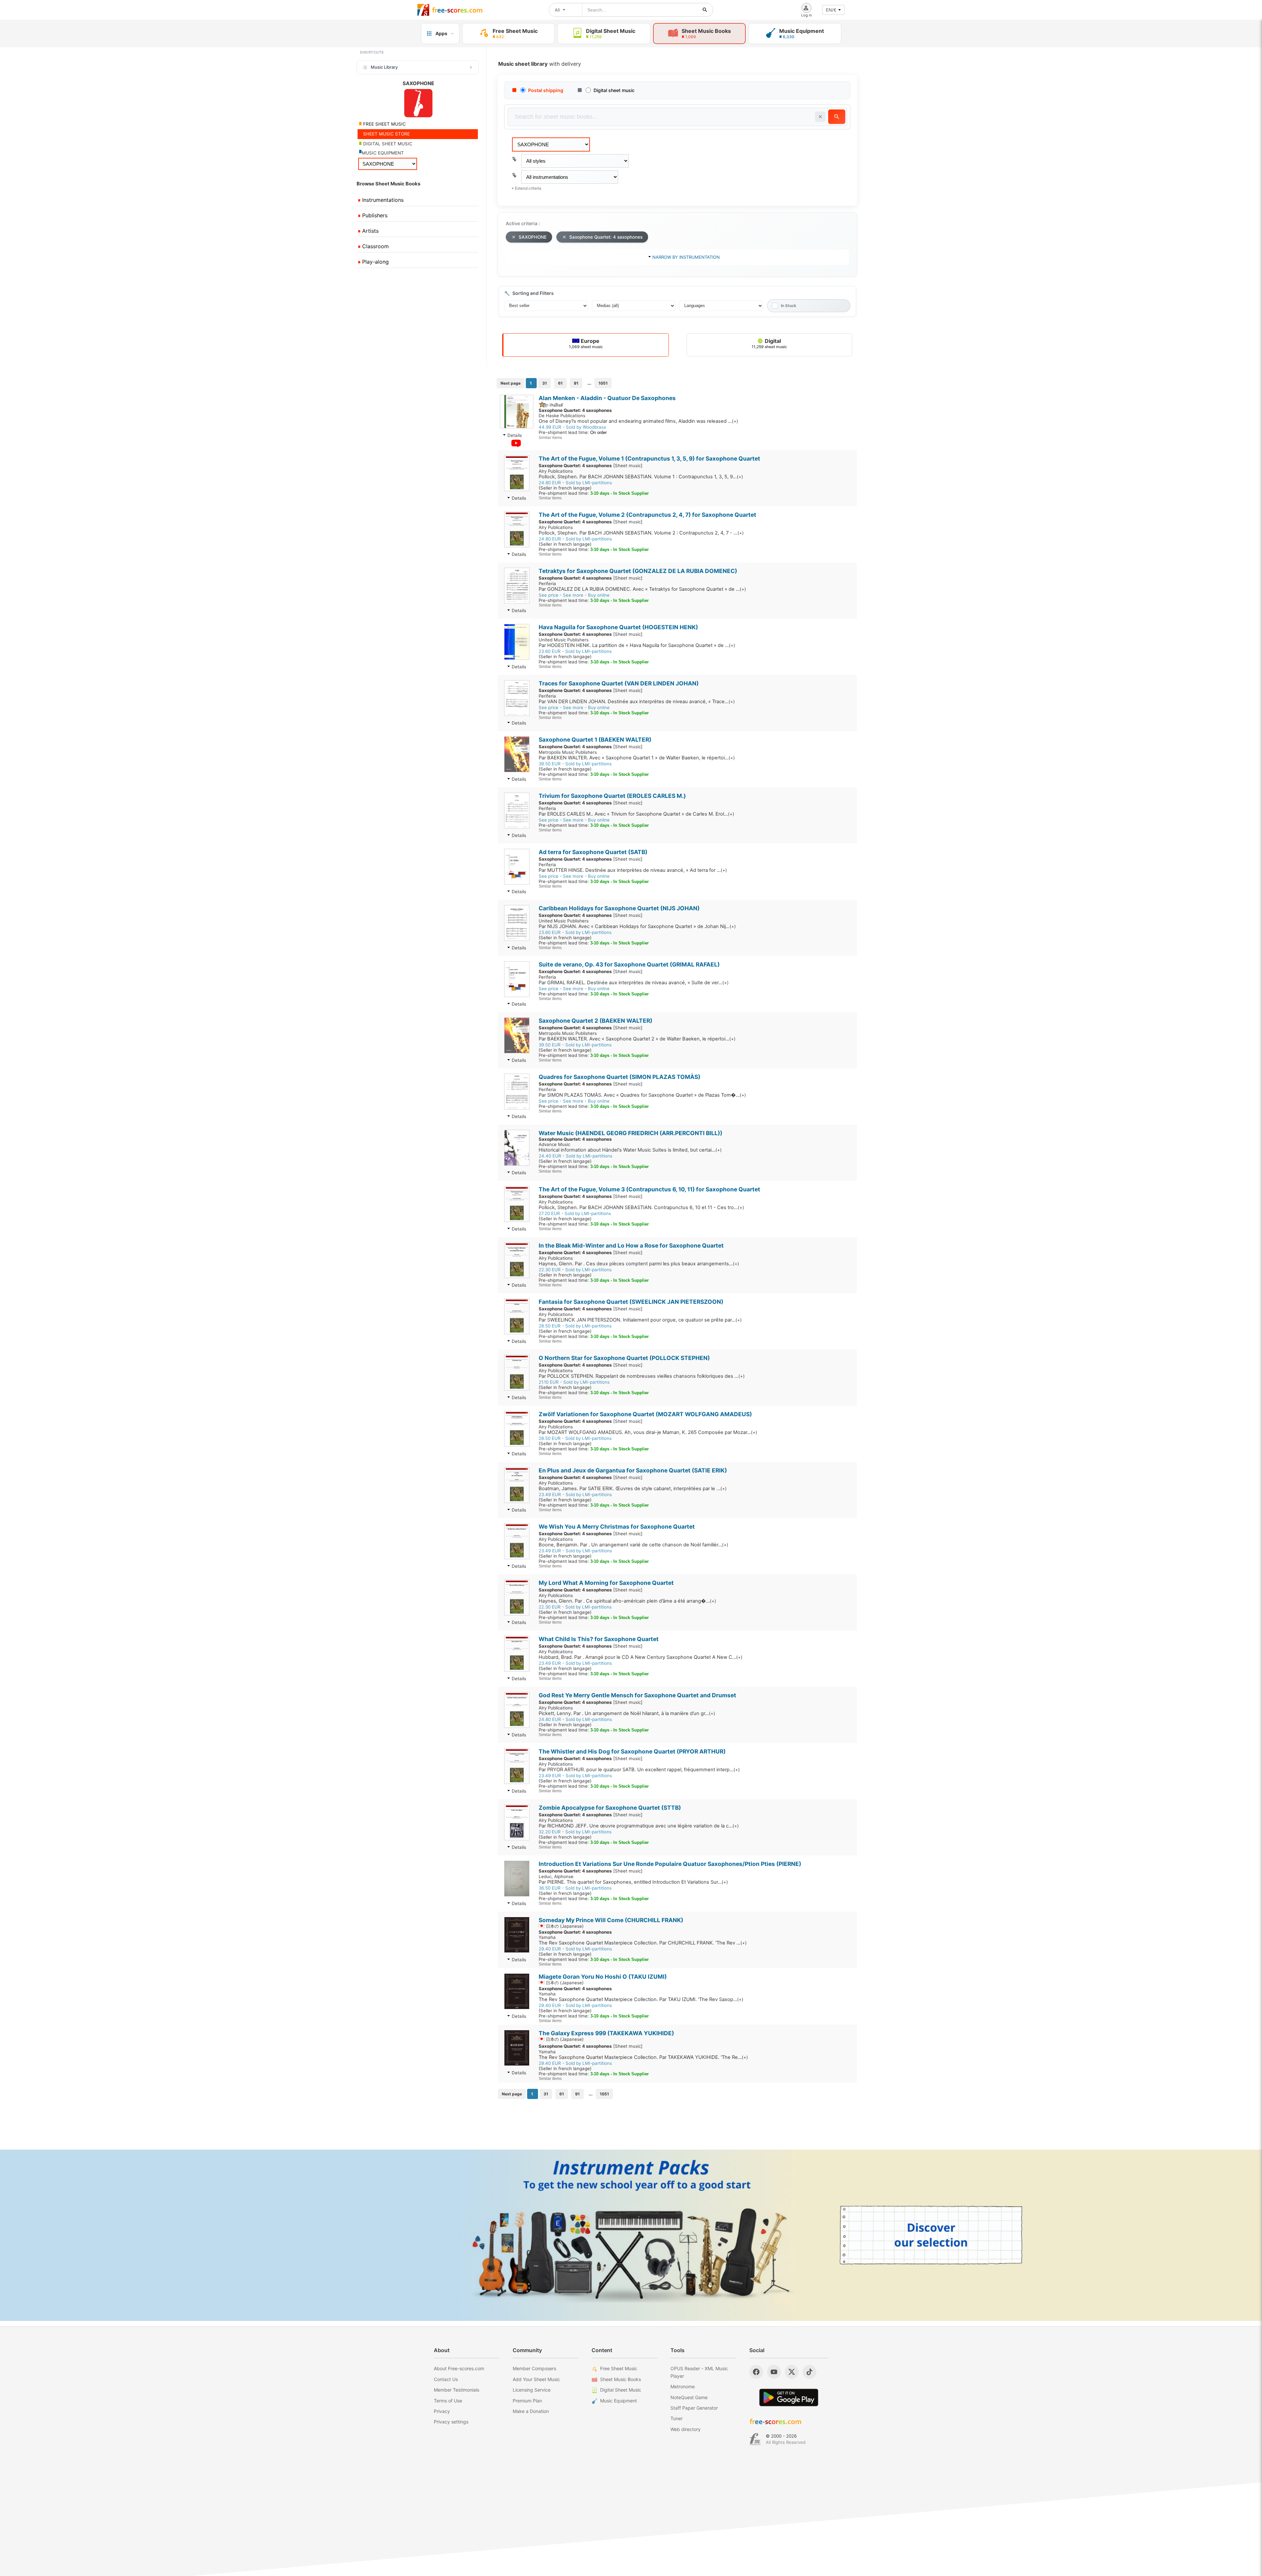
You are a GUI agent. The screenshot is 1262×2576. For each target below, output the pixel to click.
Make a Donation (531, 2411)
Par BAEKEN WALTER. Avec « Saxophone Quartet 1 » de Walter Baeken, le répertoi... (637, 758)
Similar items (550, 437)
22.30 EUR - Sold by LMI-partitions (575, 1270)
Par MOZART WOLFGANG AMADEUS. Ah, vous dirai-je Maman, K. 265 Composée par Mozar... (648, 1432)
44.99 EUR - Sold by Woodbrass (572, 427)
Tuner (677, 2418)
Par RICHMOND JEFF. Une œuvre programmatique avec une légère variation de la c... (639, 1826)
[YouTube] (774, 2372)
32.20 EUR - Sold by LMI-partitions (575, 1832)
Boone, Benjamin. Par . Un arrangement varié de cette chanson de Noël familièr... (633, 1545)
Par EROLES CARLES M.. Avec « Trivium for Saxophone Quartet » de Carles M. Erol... (636, 814)
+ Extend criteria (526, 188)
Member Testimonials (456, 2390)
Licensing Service (532, 2390)
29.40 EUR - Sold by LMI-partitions (575, 1949)
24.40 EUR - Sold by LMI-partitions (575, 1156)
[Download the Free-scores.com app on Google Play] (789, 2397)
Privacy (442, 2411)
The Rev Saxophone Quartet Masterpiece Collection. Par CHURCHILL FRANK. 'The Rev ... (643, 1943)
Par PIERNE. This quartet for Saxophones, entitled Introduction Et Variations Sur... (633, 1882)
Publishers (374, 215)
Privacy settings (451, 2422)
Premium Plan (527, 2401)
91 (576, 383)
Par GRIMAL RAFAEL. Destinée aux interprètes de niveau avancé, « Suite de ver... (634, 983)
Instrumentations (382, 200)
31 (545, 383)
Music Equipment (619, 2401)
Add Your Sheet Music (536, 2379)
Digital (769, 343)
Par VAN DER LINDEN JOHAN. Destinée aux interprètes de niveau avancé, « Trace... (637, 702)
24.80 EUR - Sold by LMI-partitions (575, 483)
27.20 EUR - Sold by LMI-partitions (575, 1213)
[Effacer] (820, 117)
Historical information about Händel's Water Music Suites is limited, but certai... (630, 1150)
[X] (792, 2372)
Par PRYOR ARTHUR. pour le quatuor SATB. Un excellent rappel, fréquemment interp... (639, 1770)
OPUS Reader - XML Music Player (699, 2372)
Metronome (683, 2386)
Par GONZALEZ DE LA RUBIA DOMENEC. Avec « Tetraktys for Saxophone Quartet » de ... (642, 589)
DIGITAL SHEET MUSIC (387, 144)
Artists (370, 231)
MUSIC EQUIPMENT (383, 153)
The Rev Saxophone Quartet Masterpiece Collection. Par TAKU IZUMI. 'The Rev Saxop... (641, 1999)
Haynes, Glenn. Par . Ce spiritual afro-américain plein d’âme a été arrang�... (627, 1601)
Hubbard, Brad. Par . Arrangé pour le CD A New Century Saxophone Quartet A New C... (641, 1657)
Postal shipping (546, 90)
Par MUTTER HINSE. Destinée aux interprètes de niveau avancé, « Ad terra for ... (633, 870)
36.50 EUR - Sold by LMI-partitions (575, 1888)
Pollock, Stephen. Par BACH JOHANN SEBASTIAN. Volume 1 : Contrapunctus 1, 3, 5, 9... (641, 477)
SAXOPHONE (533, 237)
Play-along (375, 262)
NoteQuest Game (689, 2397)
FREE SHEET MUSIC (384, 124)
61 (560, 383)
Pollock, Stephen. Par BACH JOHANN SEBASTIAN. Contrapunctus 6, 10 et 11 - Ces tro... (641, 1207)
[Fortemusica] (755, 2439)
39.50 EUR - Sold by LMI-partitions (575, 764)
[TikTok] (809, 2372)
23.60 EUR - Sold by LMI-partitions (575, 651)
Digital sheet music (614, 90)
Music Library (384, 67)
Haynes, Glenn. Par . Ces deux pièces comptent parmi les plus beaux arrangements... (639, 1264)
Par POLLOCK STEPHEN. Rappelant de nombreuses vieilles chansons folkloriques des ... (642, 1376)
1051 (603, 383)
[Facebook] (756, 2372)
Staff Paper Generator (694, 2408)
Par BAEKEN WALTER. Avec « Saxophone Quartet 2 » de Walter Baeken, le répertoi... (637, 1039)
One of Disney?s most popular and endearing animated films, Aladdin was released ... (638, 421)
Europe (586, 343)
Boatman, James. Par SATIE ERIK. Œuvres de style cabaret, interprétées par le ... (633, 1489)
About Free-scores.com (459, 2368)
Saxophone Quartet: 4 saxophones (606, 237)
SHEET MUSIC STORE (386, 134)
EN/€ (831, 10)
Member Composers (534, 2368)
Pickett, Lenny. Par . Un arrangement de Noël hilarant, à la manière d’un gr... (627, 1713)
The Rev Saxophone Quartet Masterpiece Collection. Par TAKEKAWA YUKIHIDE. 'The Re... (643, 2057)
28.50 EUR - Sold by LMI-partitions (575, 1326)
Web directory (686, 2429)
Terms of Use (448, 2401)
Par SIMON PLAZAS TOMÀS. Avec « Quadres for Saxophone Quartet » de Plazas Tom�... (642, 1095)
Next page (511, 383)
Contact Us (446, 2379)
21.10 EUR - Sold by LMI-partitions (574, 1382)
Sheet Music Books (620, 2379)
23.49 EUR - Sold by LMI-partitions (575, 1494)
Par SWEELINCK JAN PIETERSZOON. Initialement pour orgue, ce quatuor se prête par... (640, 1320)
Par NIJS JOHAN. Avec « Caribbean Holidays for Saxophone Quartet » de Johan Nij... (637, 926)
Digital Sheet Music (621, 2390)
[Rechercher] (705, 10)
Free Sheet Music (619, 2368)
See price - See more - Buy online (574, 595)
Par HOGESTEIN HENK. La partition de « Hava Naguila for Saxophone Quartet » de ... (637, 645)
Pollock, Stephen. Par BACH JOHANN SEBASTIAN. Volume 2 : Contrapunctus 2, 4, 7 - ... (641, 533)
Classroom (375, 246)
